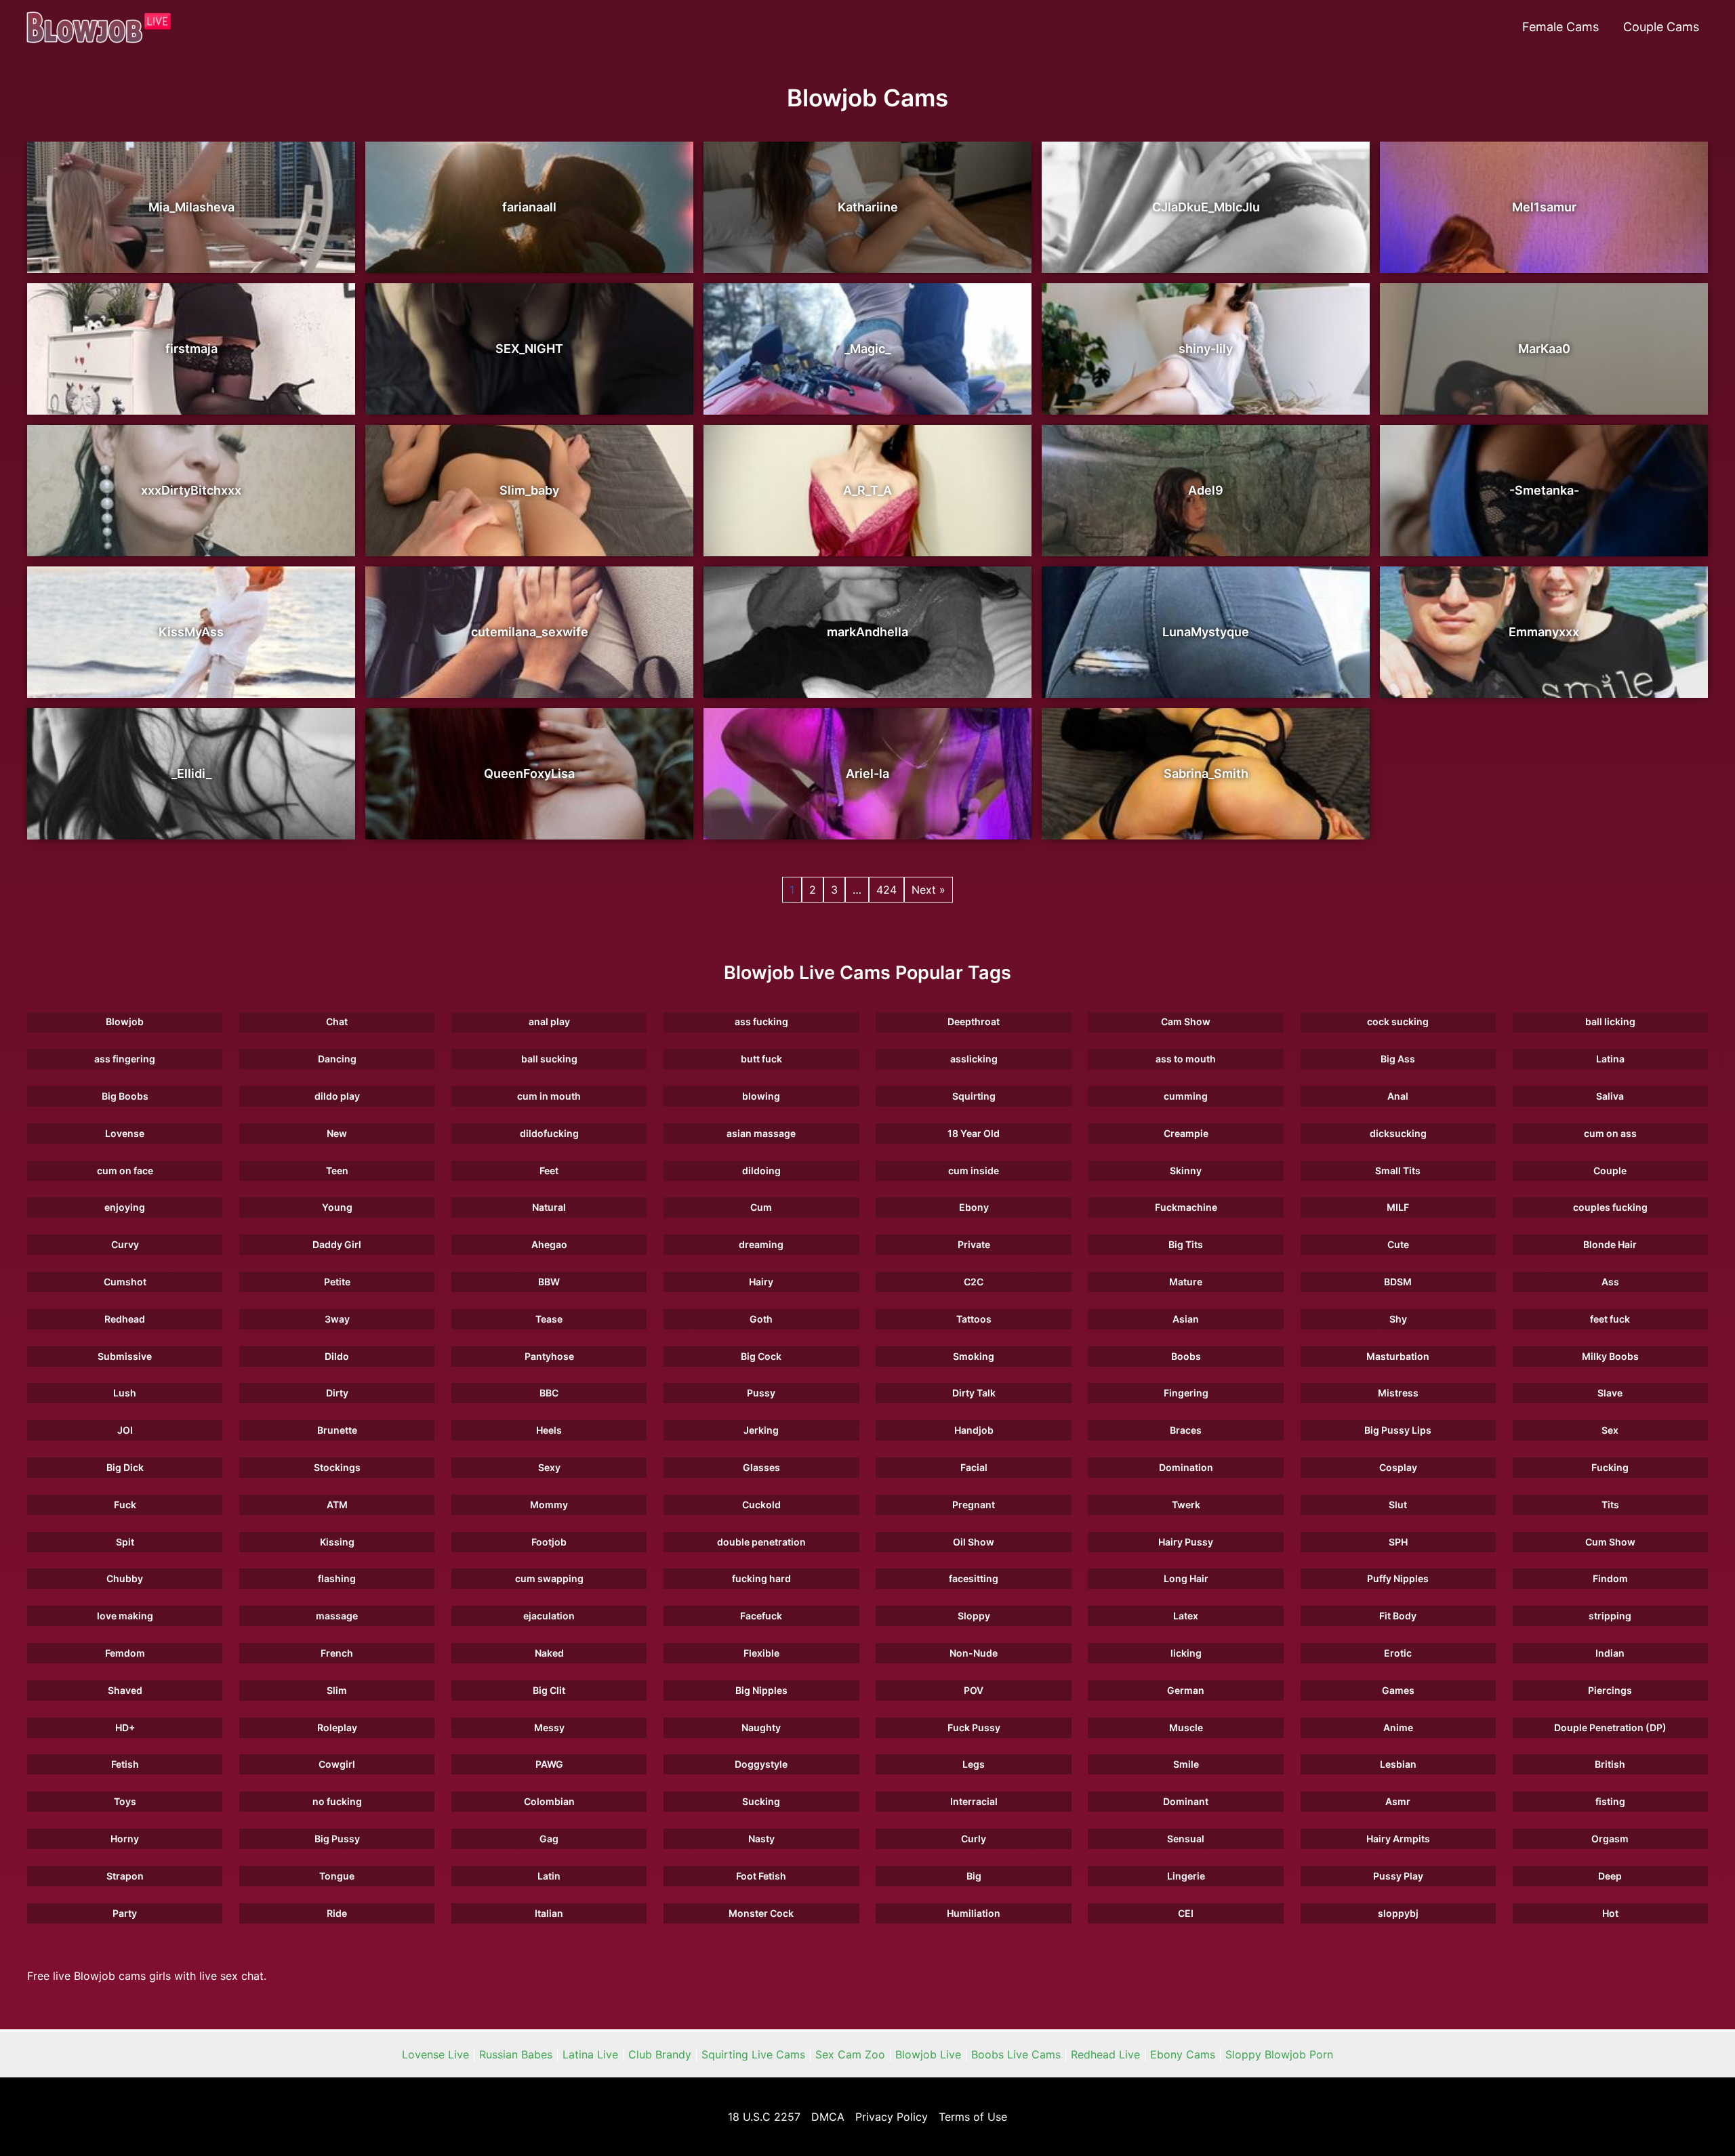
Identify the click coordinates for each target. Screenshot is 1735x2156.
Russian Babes (516, 2054)
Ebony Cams (1183, 2054)
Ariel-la (867, 773)
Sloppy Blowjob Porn (1279, 2054)
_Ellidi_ (191, 773)
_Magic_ (867, 349)
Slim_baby (529, 490)
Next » (928, 890)
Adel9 (1206, 490)
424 (886, 890)
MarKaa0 (1544, 349)
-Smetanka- (1544, 490)
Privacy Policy (892, 2117)
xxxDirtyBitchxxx (191, 490)
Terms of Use (973, 2117)
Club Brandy (660, 2054)
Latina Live (590, 2054)
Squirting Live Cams (753, 2054)
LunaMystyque (1206, 632)
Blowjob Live (928, 2054)
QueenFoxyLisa (529, 773)
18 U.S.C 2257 (764, 2117)
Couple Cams (1661, 27)
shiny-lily (1206, 349)
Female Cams (1560, 27)
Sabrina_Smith (1206, 773)
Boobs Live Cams (1016, 2054)
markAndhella (867, 632)
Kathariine (868, 207)
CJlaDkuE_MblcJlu (1206, 207)
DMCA (828, 2117)
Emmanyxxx (1544, 632)
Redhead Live (1105, 2054)
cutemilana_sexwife (530, 632)
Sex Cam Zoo (850, 2054)
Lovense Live (435, 2054)
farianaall (529, 207)
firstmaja (191, 349)
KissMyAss (191, 632)
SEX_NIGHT (529, 349)
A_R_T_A (867, 490)
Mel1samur (1544, 207)
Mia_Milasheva (191, 207)
